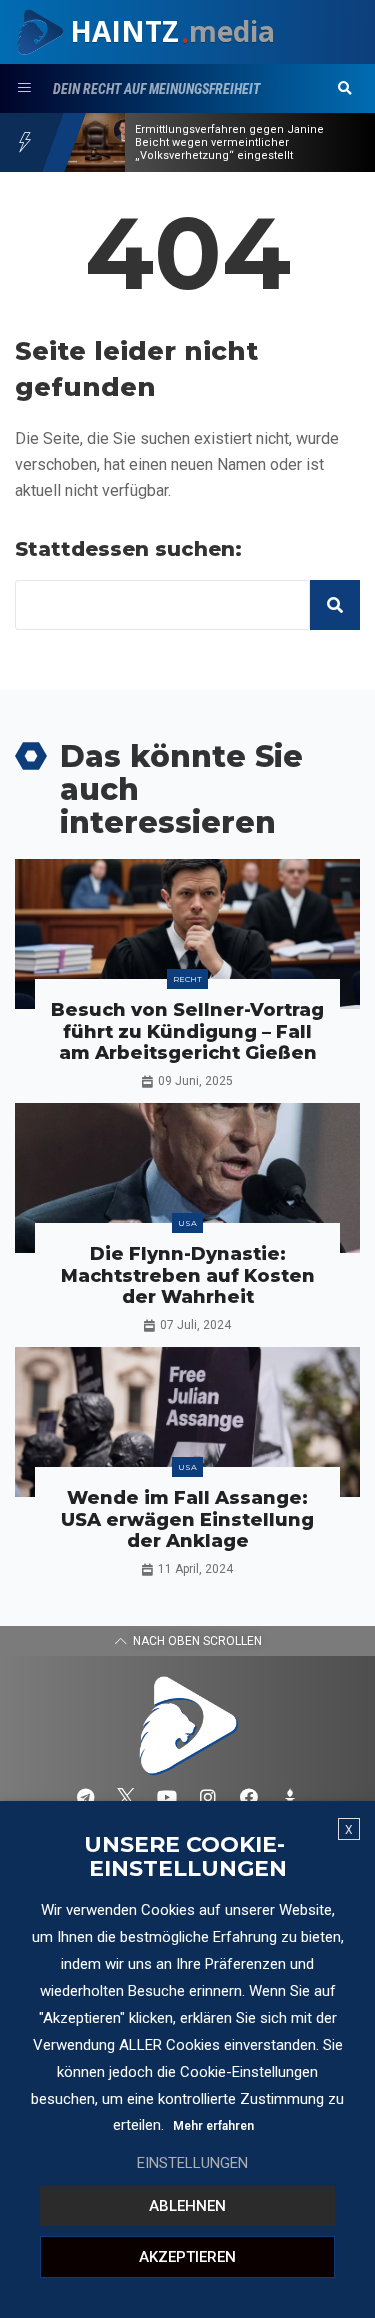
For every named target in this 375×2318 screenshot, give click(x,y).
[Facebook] (249, 1797)
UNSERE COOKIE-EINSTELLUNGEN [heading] (185, 1857)
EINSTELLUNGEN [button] (192, 2163)
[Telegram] (85, 1797)
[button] (345, 89)
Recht (187, 979)
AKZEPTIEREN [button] (187, 2257)
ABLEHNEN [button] (187, 2206)
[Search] (335, 605)
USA (187, 1223)
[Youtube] (167, 1797)
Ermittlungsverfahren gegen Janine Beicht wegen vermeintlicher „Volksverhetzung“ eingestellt (229, 142)
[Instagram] (208, 1797)
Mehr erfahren (213, 2126)
